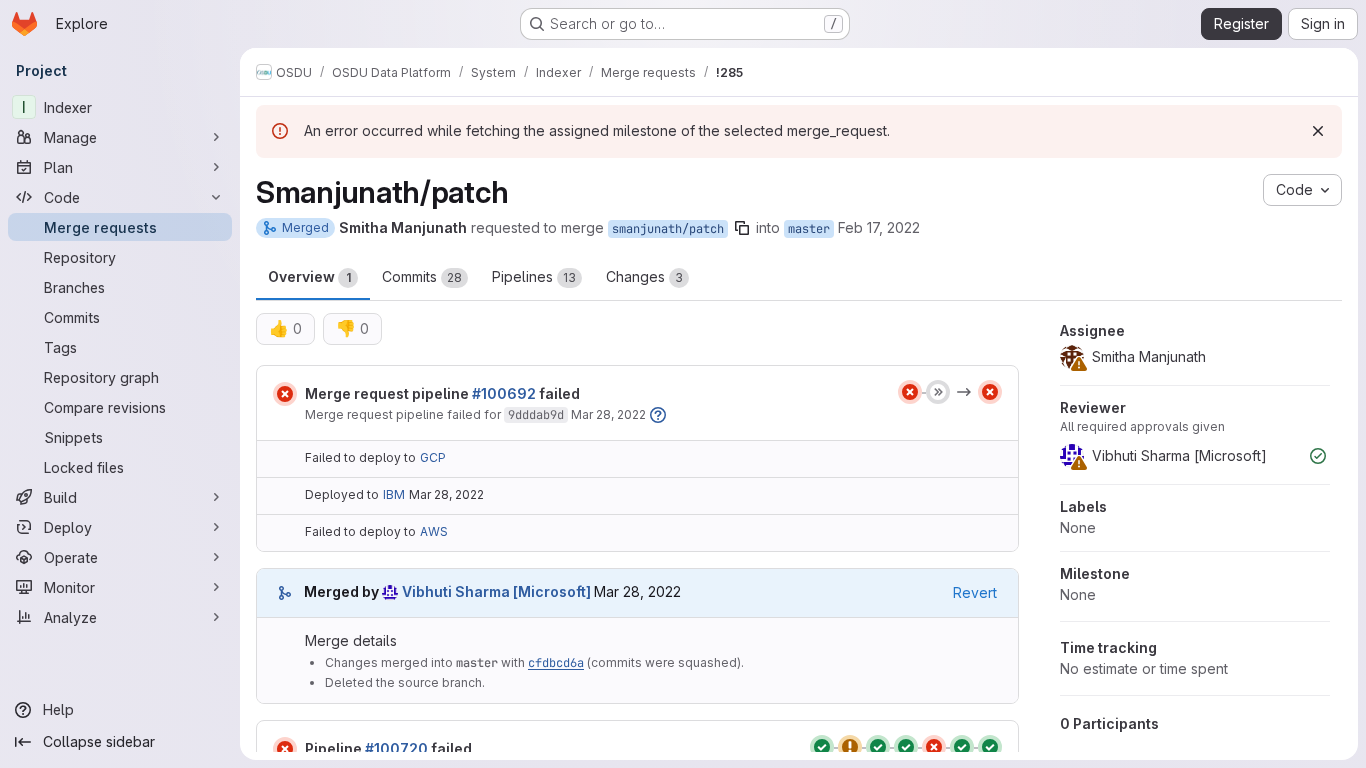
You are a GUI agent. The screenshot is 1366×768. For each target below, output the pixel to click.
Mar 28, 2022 (608, 414)
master (809, 229)
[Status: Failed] (285, 394)
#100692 (504, 393)
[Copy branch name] (742, 228)
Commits (422, 276)
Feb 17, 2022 (879, 227)
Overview (309, 276)
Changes (644, 276)
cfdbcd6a (556, 663)
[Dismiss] (1318, 131)
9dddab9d (536, 415)
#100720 (396, 748)
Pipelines (534, 276)
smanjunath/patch (668, 229)
